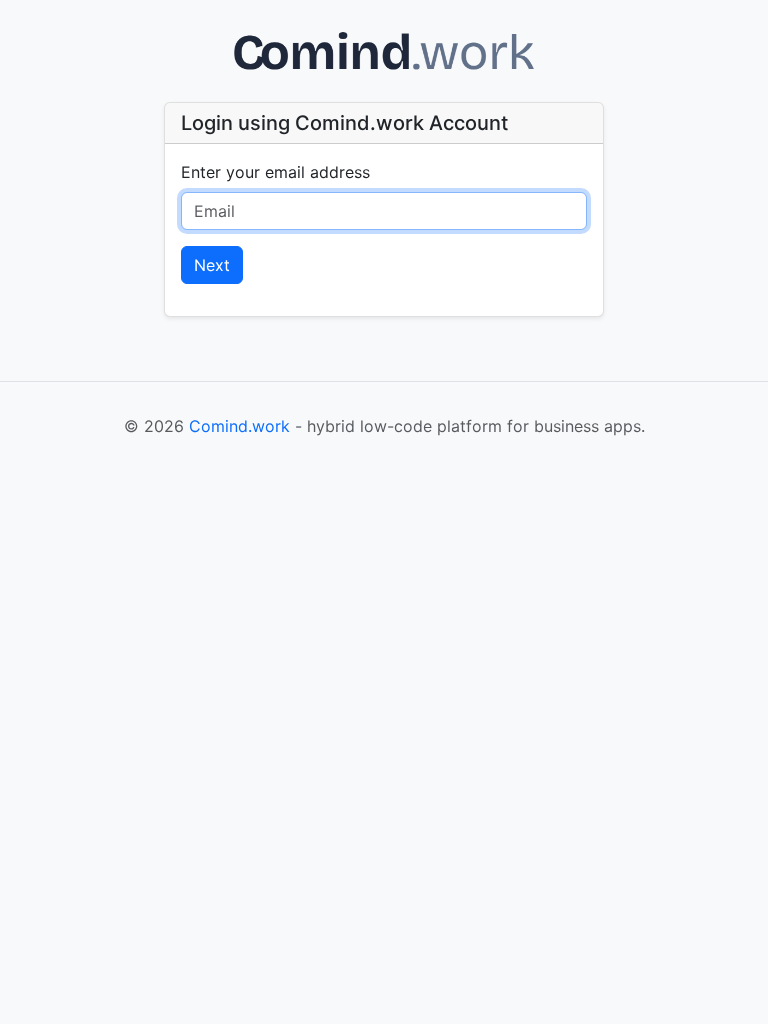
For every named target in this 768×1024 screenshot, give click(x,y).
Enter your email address (275, 172)
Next (212, 265)
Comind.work (239, 426)
